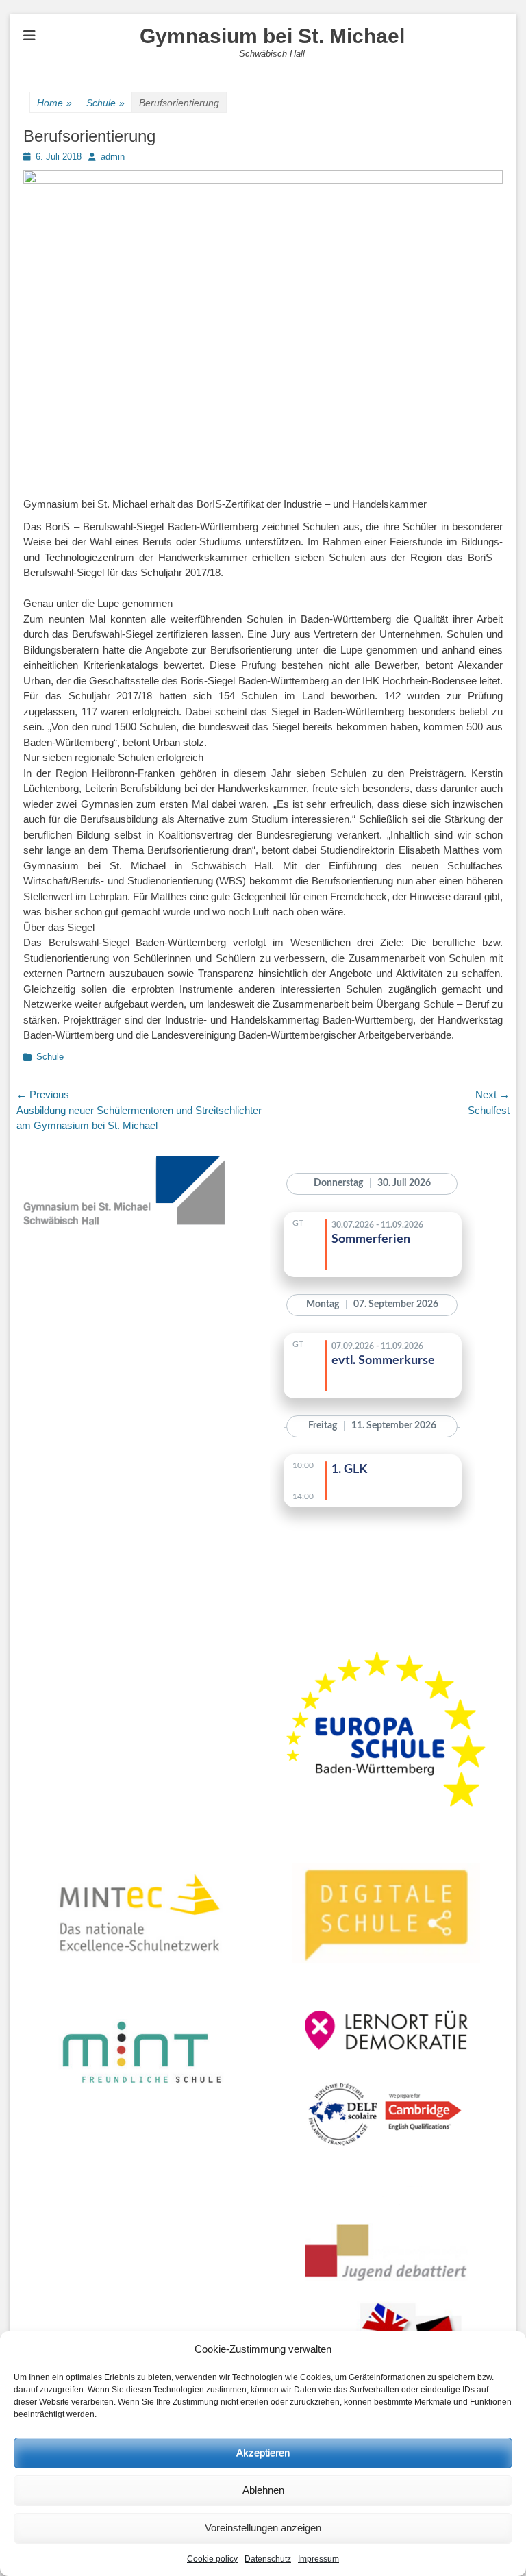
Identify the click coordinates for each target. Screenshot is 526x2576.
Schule (105, 103)
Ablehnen (263, 2490)
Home (54, 103)
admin (113, 157)
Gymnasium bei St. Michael (272, 36)
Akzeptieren (263, 2452)
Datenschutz (268, 2559)
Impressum (318, 2559)
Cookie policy (212, 2559)
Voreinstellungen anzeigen (263, 2528)
